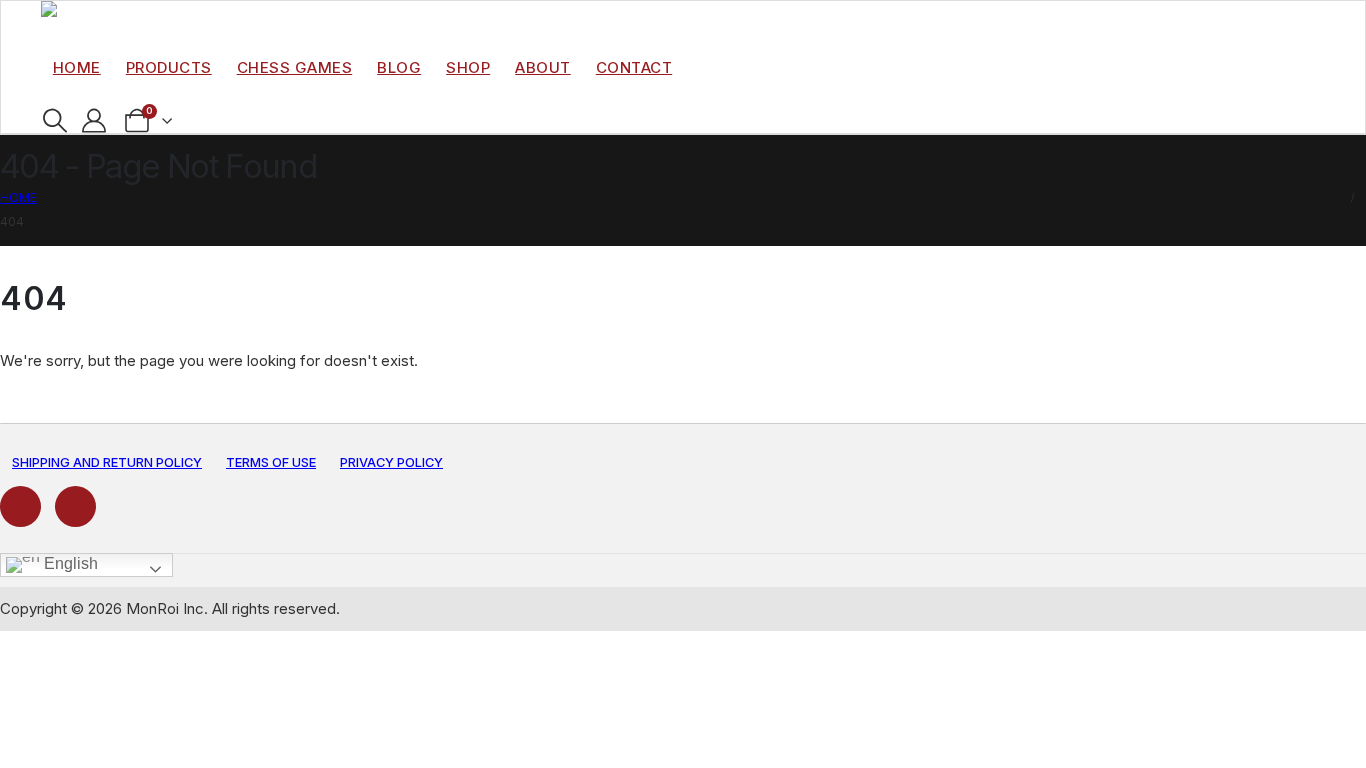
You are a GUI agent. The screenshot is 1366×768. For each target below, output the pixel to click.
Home (77, 67)
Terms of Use (271, 462)
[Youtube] (20, 506)
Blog (399, 67)
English (69, 564)
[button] (55, 121)
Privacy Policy (391, 462)
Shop (468, 67)
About (543, 67)
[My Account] (94, 121)
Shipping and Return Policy (107, 462)
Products (169, 67)
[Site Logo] (85, 14)
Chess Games (295, 67)
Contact (634, 67)
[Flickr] (75, 506)
